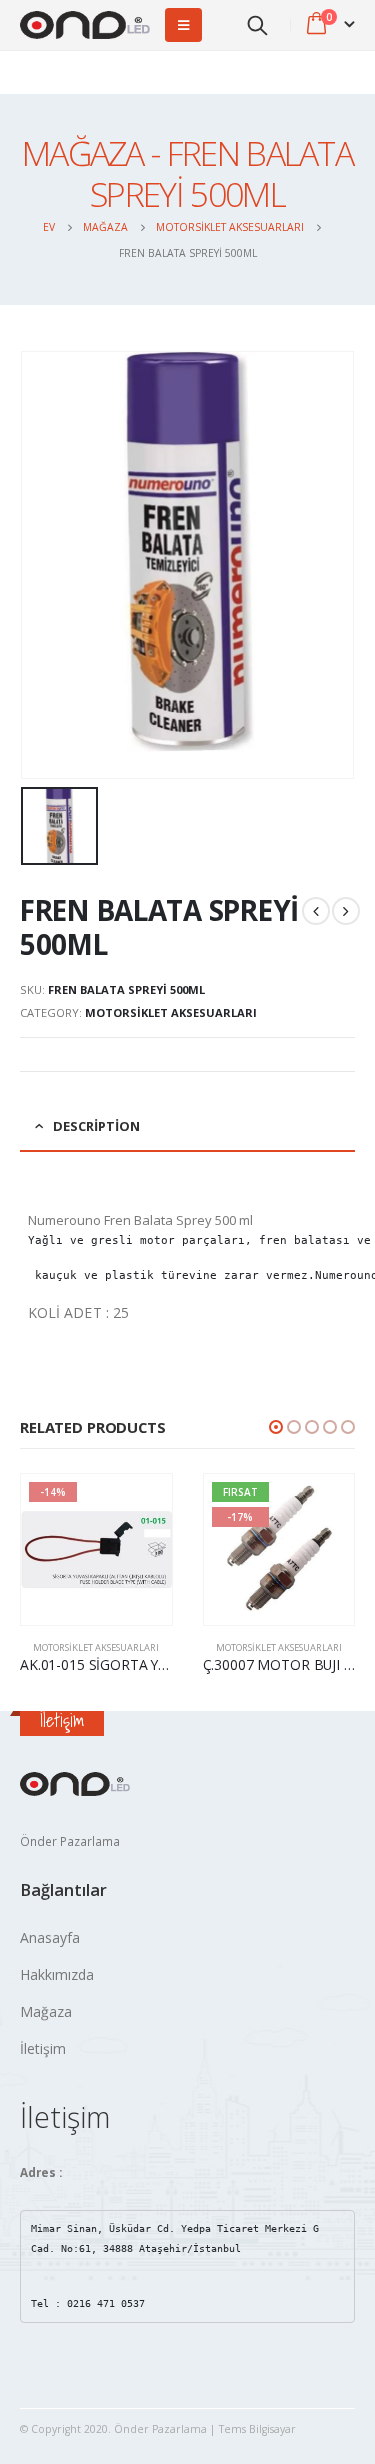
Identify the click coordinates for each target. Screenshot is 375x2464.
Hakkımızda (57, 1974)
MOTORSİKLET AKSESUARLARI (171, 1012)
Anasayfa (50, 1937)
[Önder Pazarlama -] (85, 25)
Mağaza (46, 2011)
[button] (276, 1427)
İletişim (43, 2048)
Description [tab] (96, 1126)
